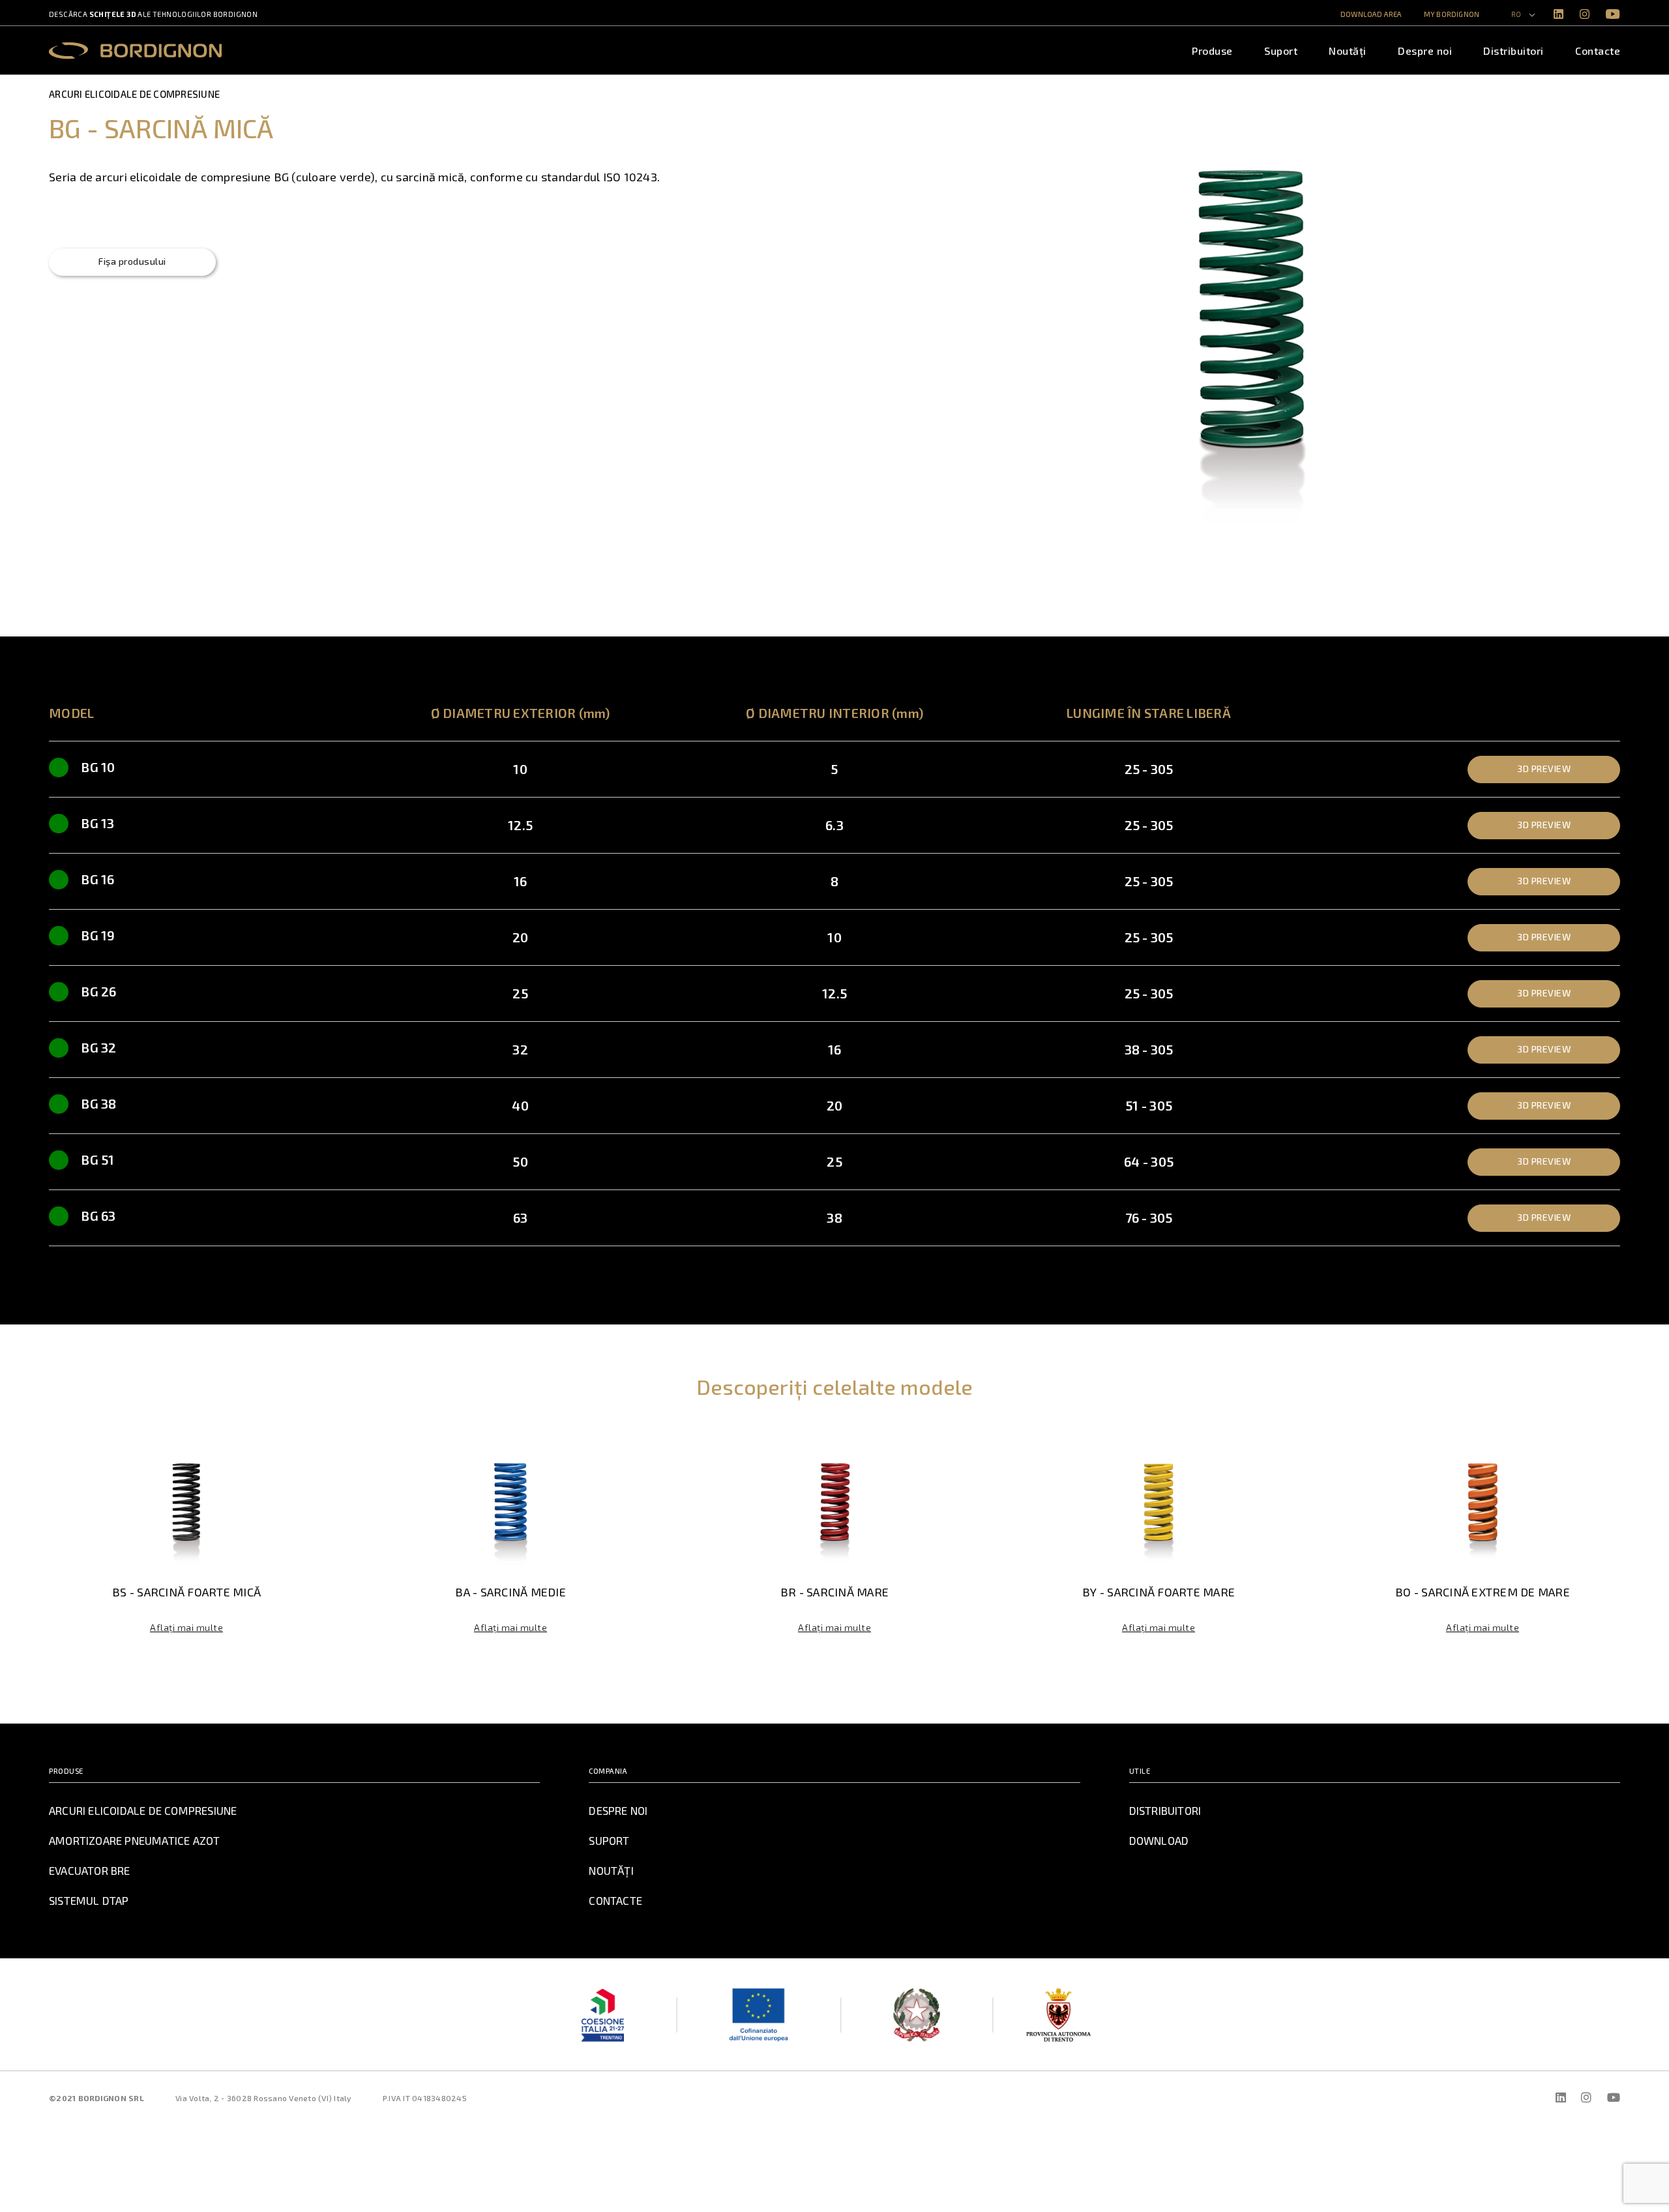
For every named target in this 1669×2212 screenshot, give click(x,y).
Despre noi (1425, 51)
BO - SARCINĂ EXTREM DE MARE (1483, 1592)
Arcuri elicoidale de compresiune (143, 1810)
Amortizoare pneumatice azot (134, 1840)
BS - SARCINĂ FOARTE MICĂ (186, 1592)
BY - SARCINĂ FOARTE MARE (1159, 1592)
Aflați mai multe (186, 1627)
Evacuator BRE (90, 1870)
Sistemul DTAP (89, 1900)
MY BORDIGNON (1452, 14)
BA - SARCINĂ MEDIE (510, 1592)
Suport (1281, 51)
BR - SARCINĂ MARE (834, 1592)
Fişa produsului (132, 261)
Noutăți (1348, 51)
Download (1159, 1840)
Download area (1371, 14)
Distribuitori (1514, 51)
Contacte (1598, 51)
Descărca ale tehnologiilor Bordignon (153, 14)
